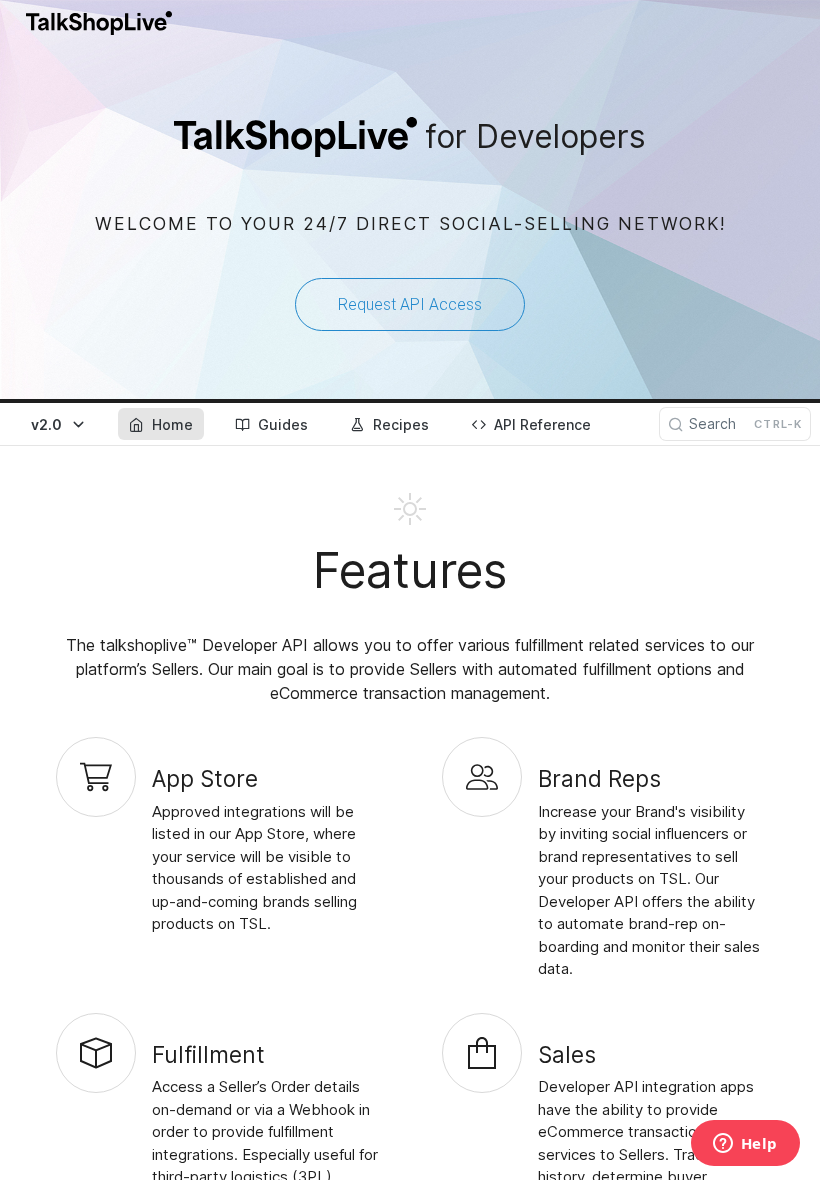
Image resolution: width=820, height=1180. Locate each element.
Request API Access (410, 304)
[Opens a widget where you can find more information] (745, 1145)
